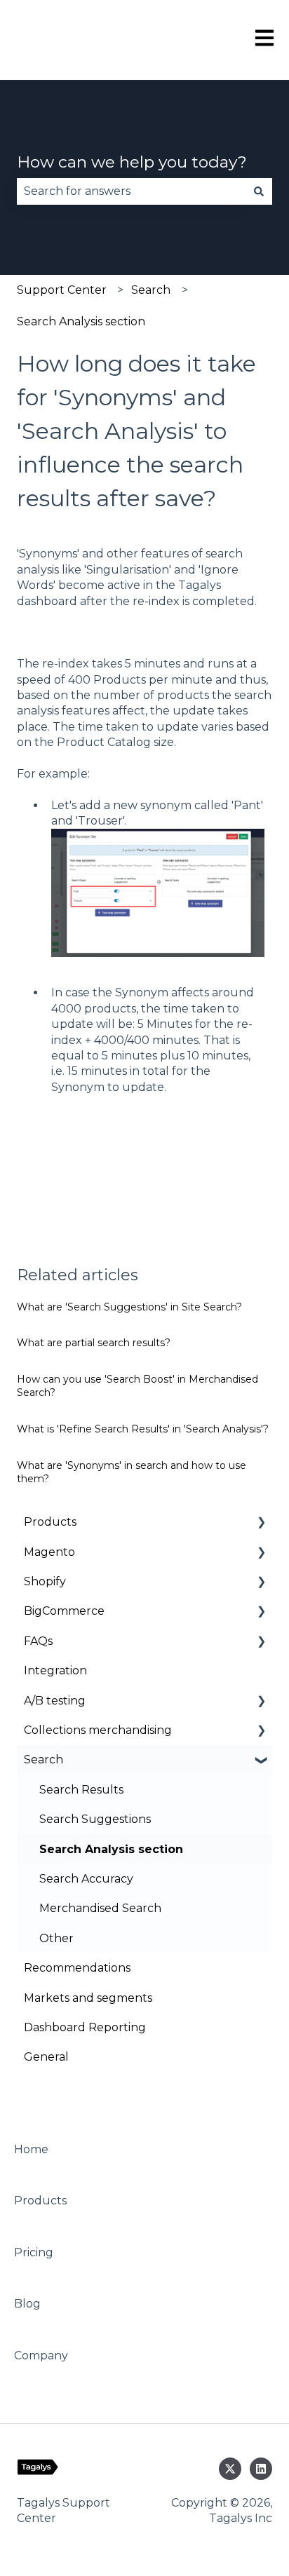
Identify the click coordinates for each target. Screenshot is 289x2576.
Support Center (62, 290)
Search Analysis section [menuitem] (111, 1849)
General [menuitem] (46, 2057)
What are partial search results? (94, 1343)
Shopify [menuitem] (45, 1581)
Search (151, 290)
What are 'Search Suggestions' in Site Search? (129, 1307)
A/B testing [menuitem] (55, 1701)
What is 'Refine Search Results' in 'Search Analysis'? (143, 1429)
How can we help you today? (132, 162)
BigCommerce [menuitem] (64, 1611)
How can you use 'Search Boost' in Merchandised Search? (137, 1386)
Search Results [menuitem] (81, 1790)
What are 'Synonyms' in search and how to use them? (132, 1472)
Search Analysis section (81, 321)
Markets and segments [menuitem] (88, 1998)
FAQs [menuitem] (38, 1641)
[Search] (259, 191)
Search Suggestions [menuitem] (95, 1819)
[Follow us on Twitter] (230, 2469)
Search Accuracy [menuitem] (86, 1879)
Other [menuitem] (56, 1938)
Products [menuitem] (50, 1522)
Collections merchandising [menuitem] (98, 1730)
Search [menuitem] (43, 1760)
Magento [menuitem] (49, 1552)
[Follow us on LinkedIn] (261, 2469)
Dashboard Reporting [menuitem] (85, 2027)
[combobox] (131, 191)
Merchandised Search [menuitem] (100, 1908)
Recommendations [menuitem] (77, 1968)
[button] (261, 1523)
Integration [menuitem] (55, 1670)
